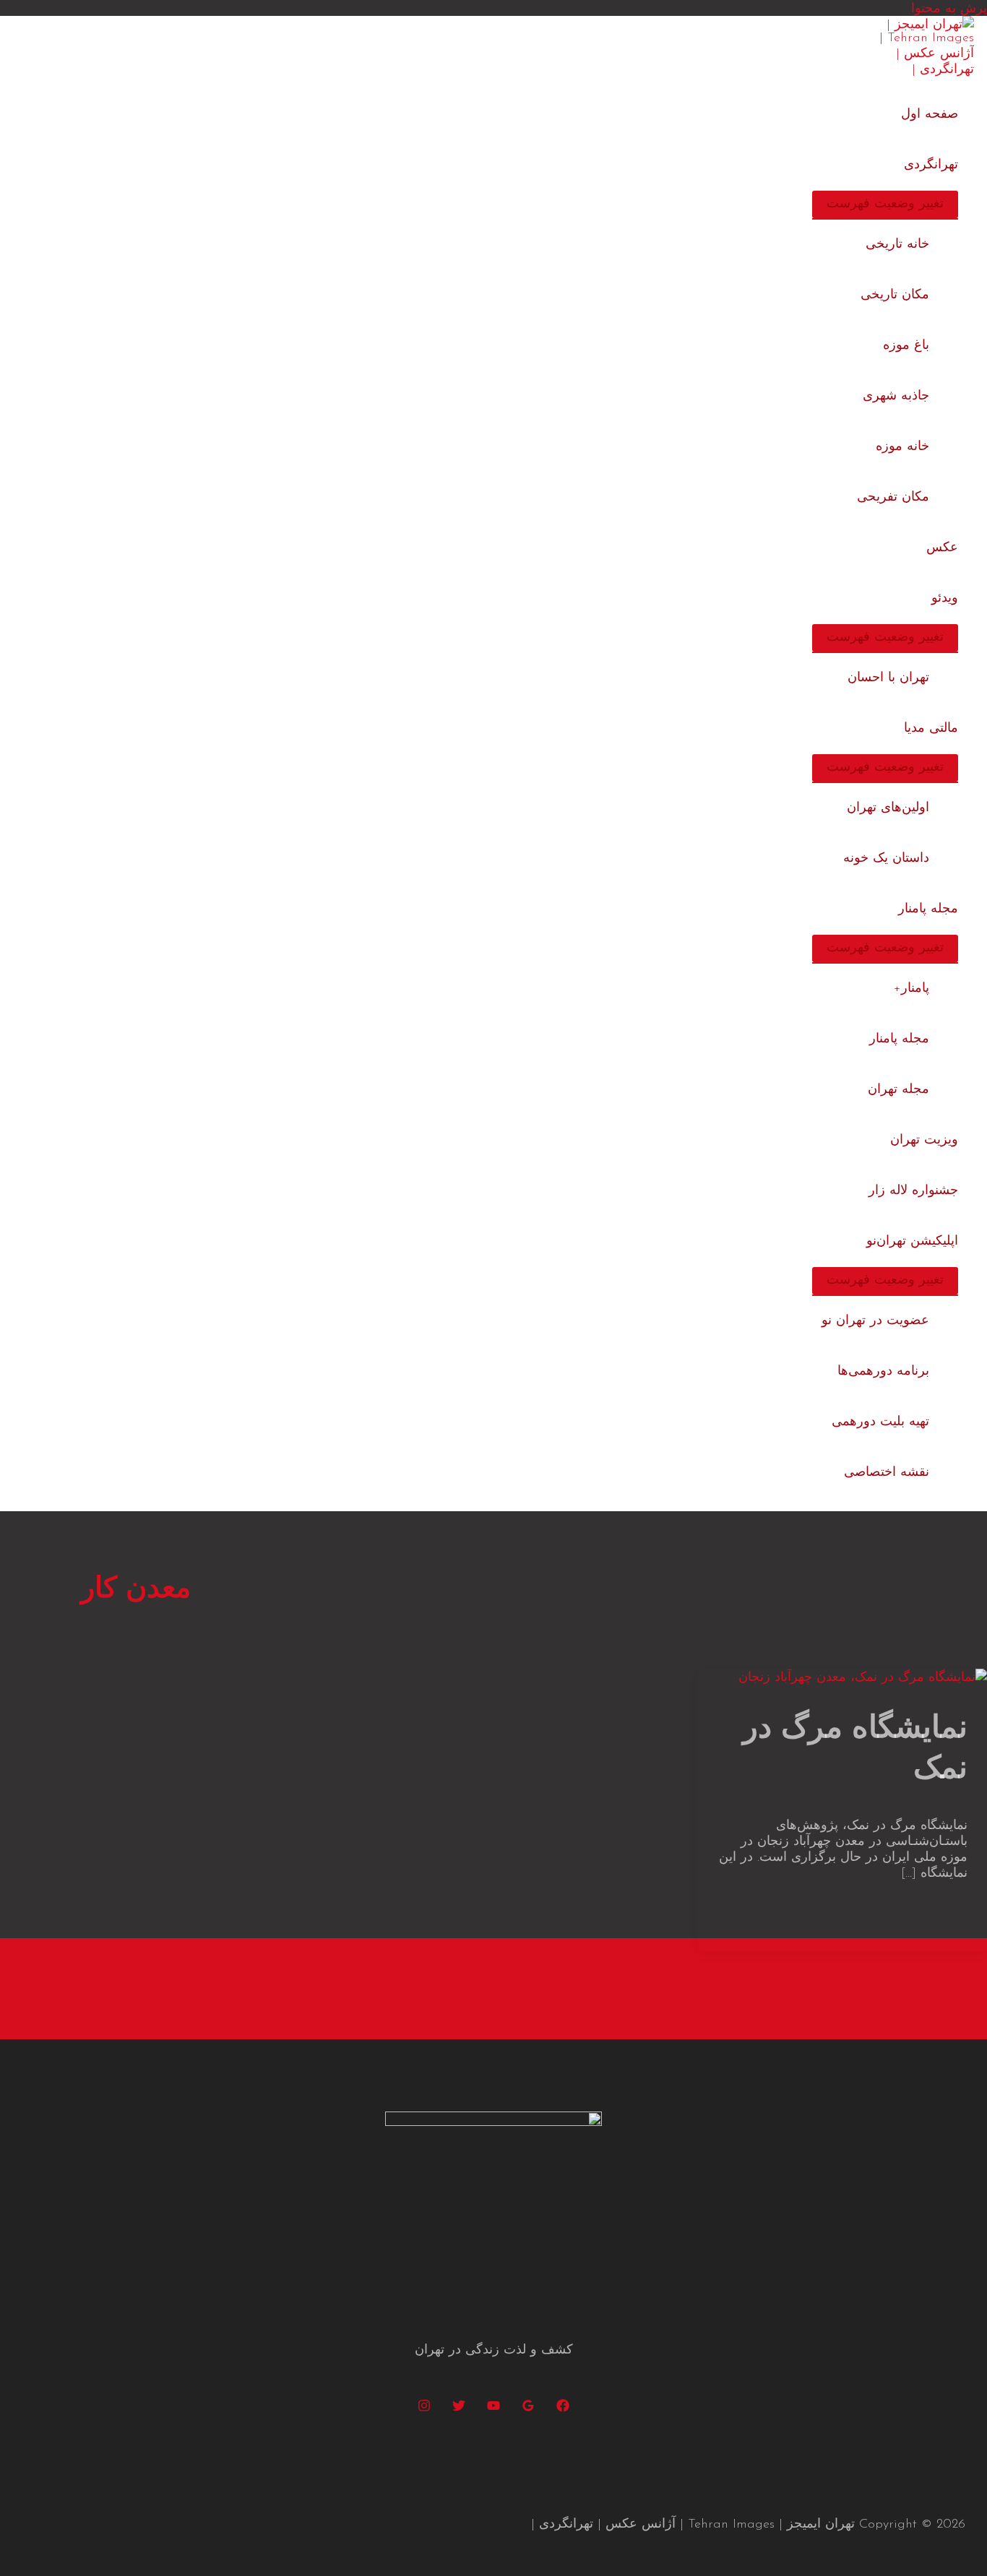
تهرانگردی (931, 165)
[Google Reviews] (528, 2409)
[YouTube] (493, 2409)
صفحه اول (930, 115)
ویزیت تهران (924, 1141)
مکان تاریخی (895, 295)
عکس (942, 548)
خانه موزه (902, 447)
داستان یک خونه (886, 859)
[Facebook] (563, 2409)
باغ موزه (906, 346)
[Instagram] (424, 2409)
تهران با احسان (888, 678)
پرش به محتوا (949, 9)
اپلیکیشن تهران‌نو (912, 1242)
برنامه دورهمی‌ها (883, 1372)
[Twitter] (459, 2409)
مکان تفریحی (893, 498)
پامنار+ (911, 989)
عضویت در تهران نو (875, 1321)
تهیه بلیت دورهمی (880, 1422)
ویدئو (945, 599)
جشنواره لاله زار (913, 1191)
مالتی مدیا (931, 729)
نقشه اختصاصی (887, 1473)
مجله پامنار (928, 909)
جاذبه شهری (896, 397)
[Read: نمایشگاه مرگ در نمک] (863, 1678)
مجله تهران (898, 1090)
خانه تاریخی (897, 245)
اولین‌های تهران (888, 808)
